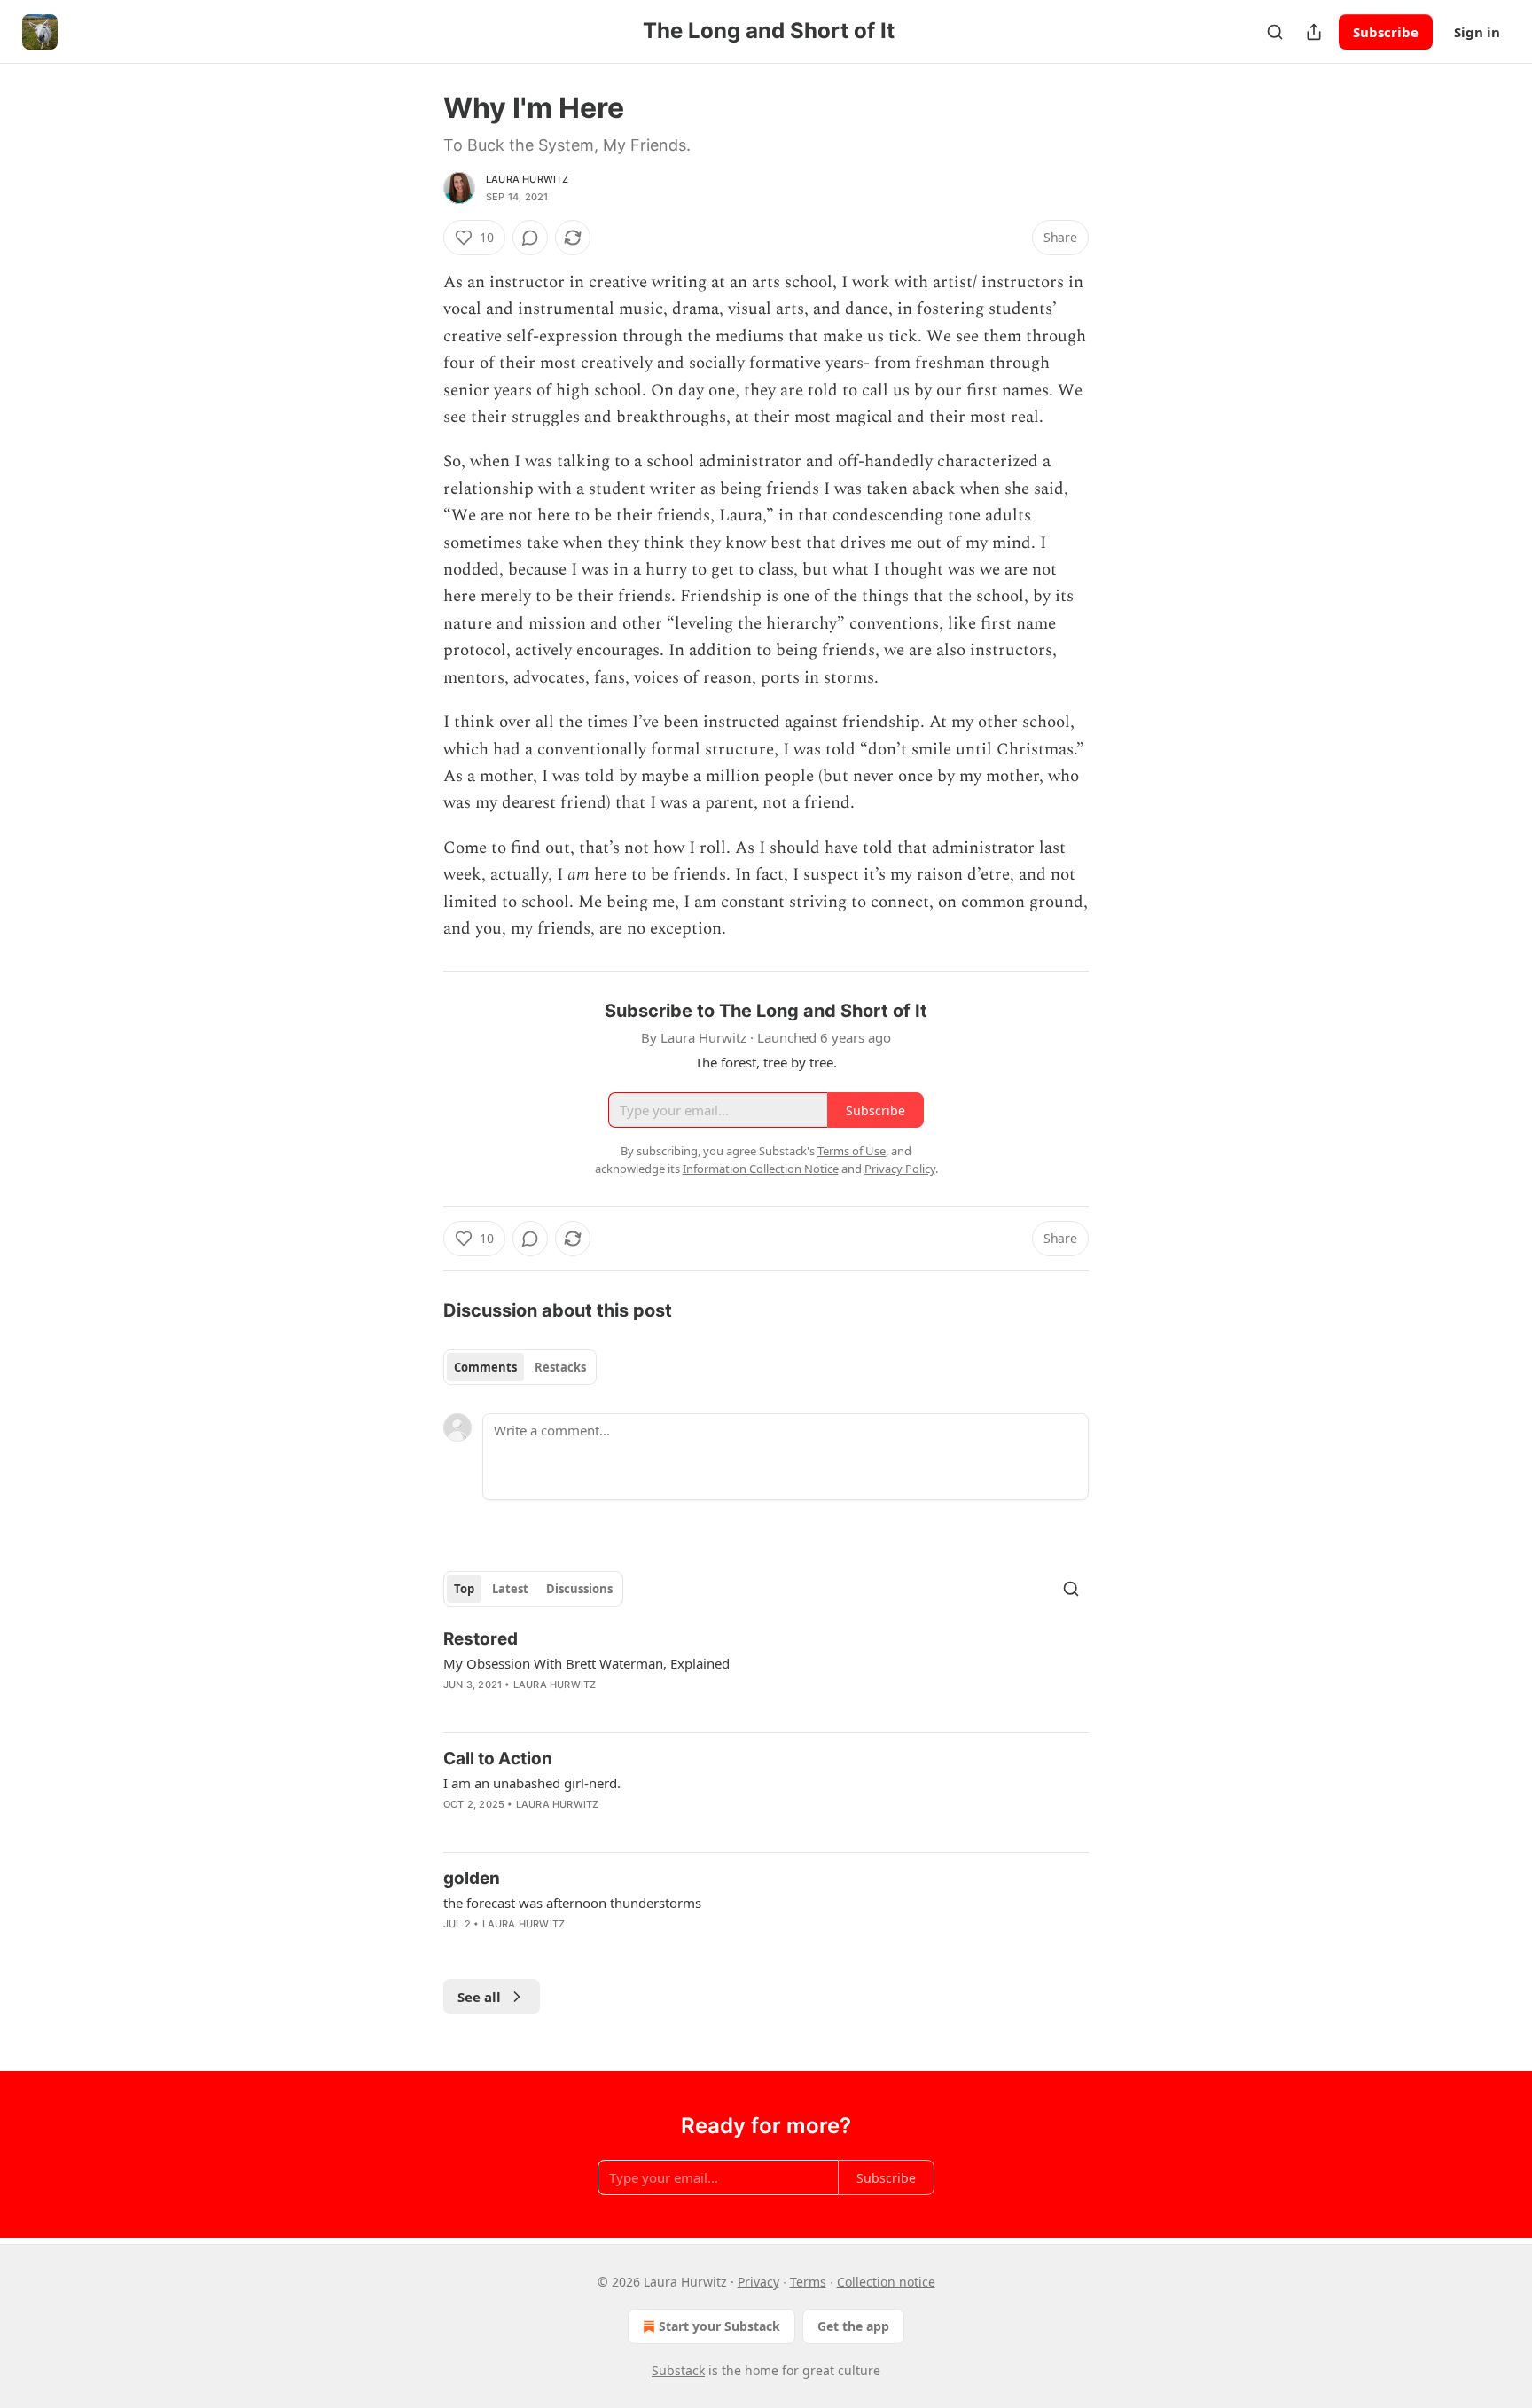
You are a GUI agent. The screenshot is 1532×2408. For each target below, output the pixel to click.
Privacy (758, 2282)
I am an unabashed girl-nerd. (532, 1783)
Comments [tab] (485, 1367)
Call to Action (498, 1759)
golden (472, 1878)
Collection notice (886, 2282)
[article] (766, 1673)
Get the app (853, 2326)
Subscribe (1386, 32)
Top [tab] (464, 1589)
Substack (678, 2370)
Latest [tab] (510, 1589)
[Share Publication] (1314, 32)
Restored (481, 1639)
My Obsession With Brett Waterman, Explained (586, 1663)
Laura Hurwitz (528, 179)
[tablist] (520, 1367)
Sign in (1477, 32)
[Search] (1275, 32)
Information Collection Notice (761, 1169)
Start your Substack (719, 2326)
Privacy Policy (900, 1169)
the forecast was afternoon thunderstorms (572, 1903)
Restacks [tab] (560, 1367)
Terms (808, 2282)
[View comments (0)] (530, 238)
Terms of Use (852, 1151)
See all (479, 1997)
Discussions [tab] (579, 1589)
